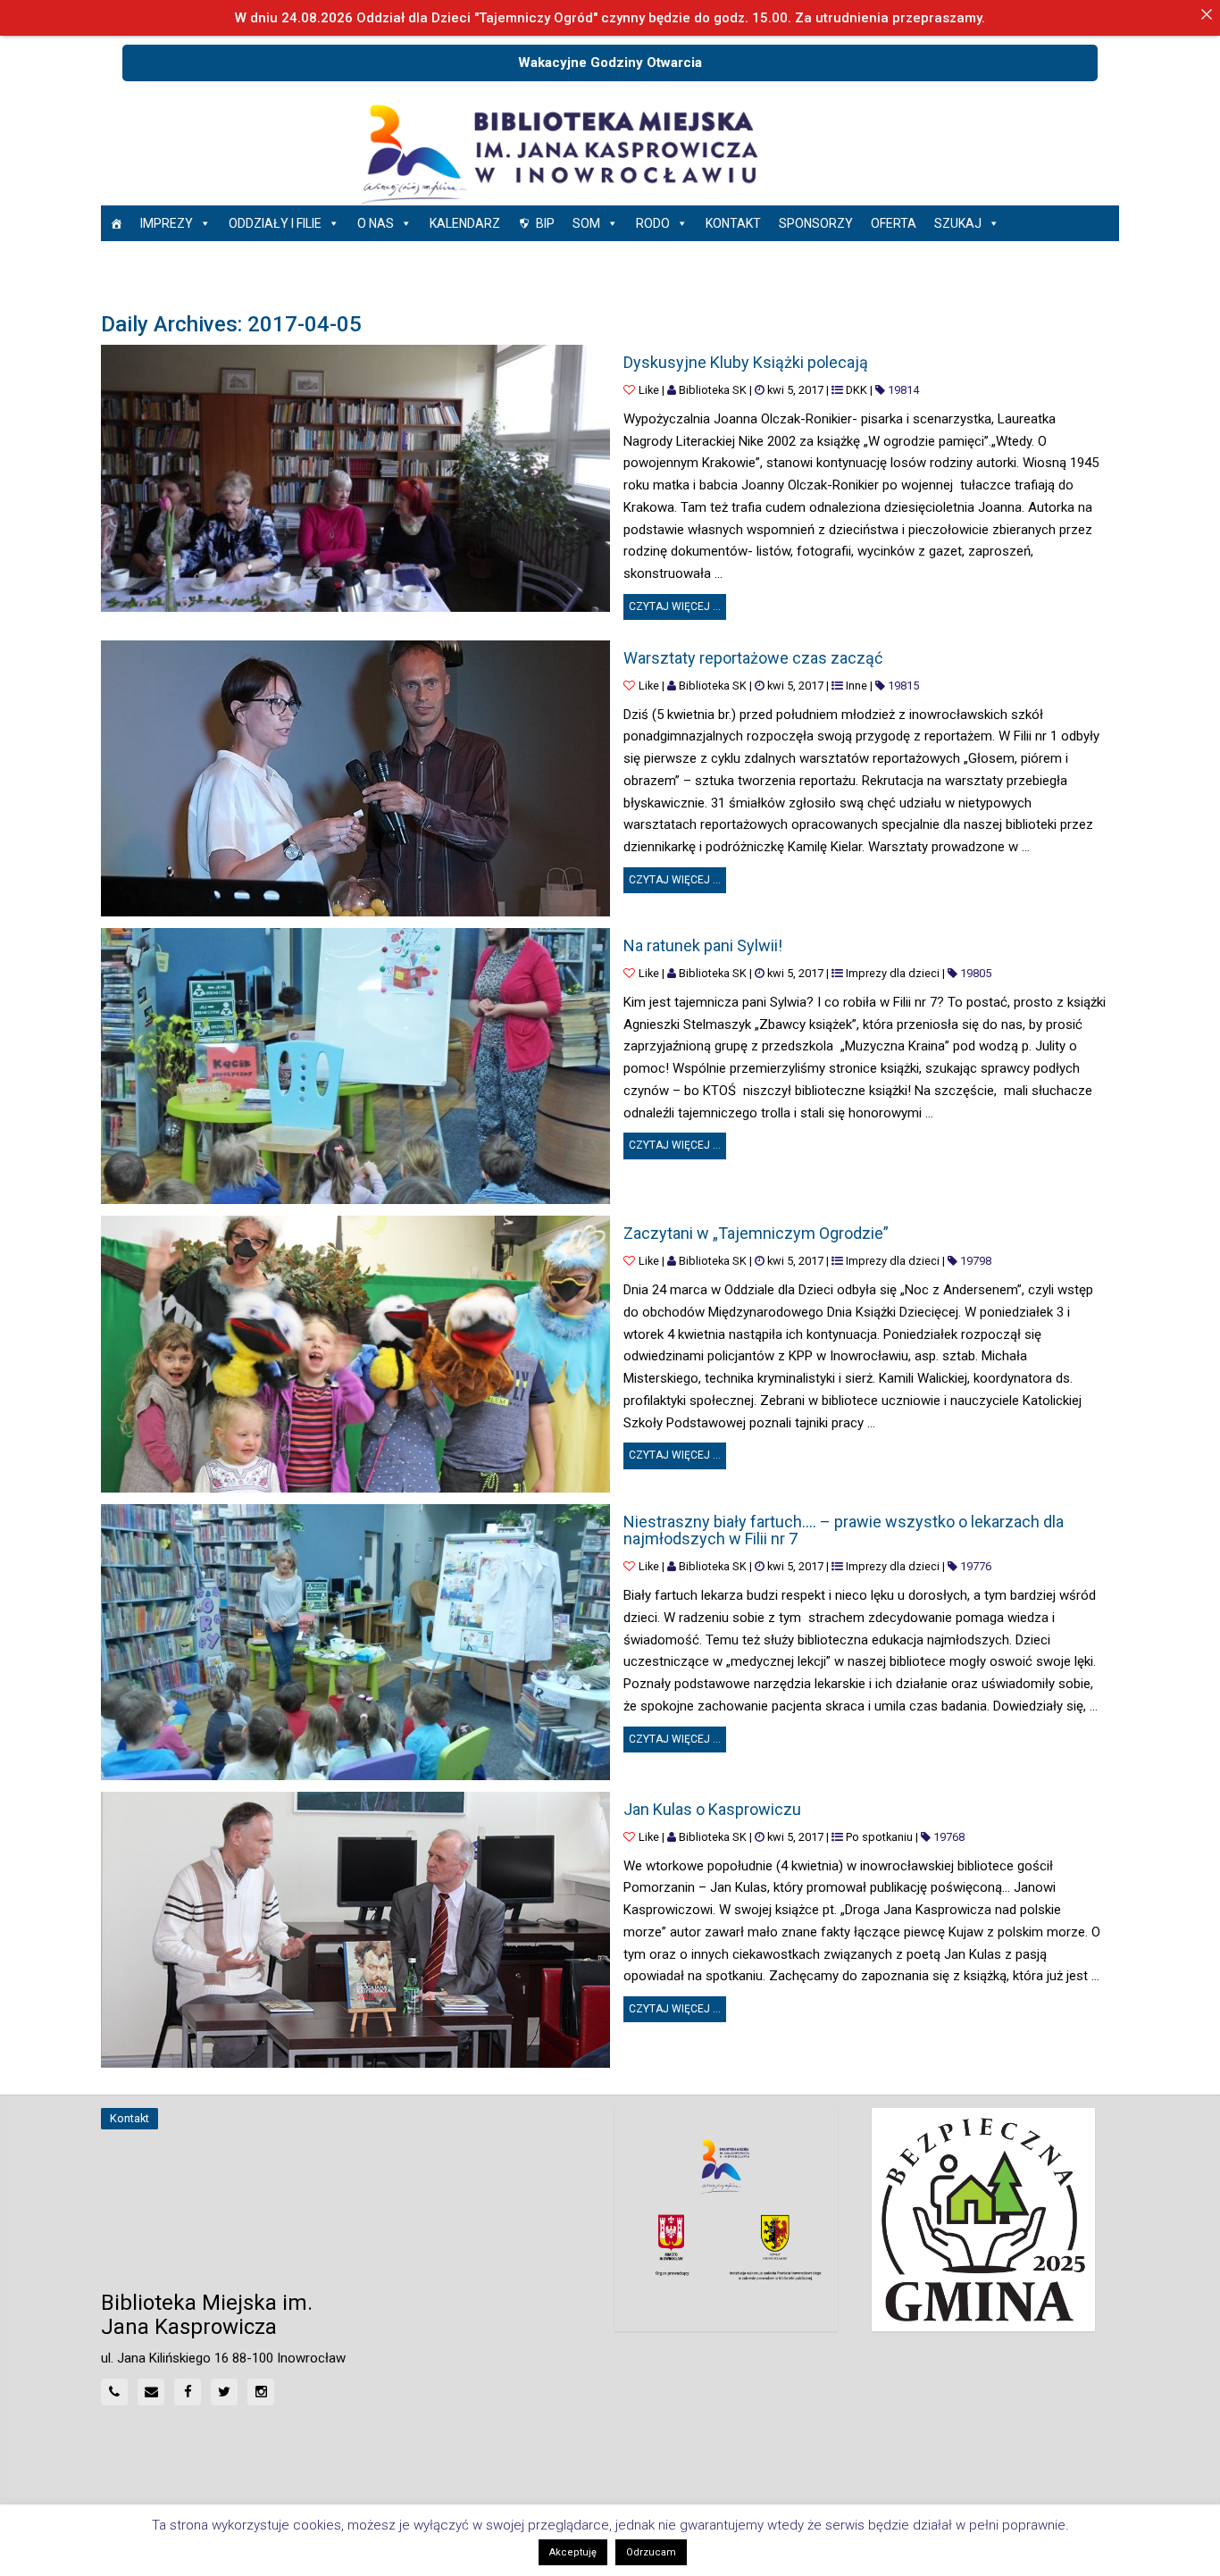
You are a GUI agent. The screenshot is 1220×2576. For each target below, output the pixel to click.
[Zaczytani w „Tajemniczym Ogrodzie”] (355, 1354)
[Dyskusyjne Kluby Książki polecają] (355, 478)
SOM (586, 223)
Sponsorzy (816, 223)
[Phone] (114, 2392)
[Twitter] (224, 2392)
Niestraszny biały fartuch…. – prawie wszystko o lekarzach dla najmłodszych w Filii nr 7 (844, 1531)
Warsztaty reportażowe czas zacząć (753, 658)
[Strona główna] (116, 223)
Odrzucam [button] (651, 2552)
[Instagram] (261, 2392)
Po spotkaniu (879, 1837)
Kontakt (733, 223)
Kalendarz (465, 223)
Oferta (894, 223)
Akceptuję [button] (573, 2552)
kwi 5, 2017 (795, 390)
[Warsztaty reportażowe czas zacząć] (355, 778)
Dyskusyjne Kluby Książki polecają (746, 362)
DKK (857, 390)
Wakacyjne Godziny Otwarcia (610, 63)
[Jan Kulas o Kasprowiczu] (355, 1930)
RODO (653, 223)
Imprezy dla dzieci (893, 973)
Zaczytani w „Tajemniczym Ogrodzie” (756, 1233)
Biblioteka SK (713, 390)
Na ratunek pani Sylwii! (703, 945)
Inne (857, 686)
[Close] (1206, 14)
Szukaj (958, 223)
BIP (545, 223)
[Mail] (151, 2392)
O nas (376, 223)
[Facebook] (188, 2392)
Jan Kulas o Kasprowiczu (712, 1809)
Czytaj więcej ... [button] (677, 603)
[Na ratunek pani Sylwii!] (355, 1066)
